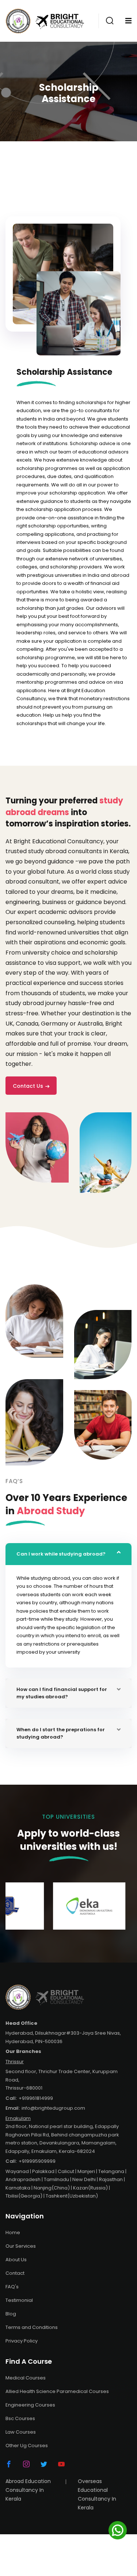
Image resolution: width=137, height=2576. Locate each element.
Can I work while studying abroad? (61, 1554)
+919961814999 (36, 2098)
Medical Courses (26, 2378)
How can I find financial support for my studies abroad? (62, 1693)
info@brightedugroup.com (53, 2108)
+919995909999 (37, 2161)
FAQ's (12, 2287)
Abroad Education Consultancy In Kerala (28, 2490)
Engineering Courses (30, 2405)
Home (13, 2232)
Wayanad (17, 2171)
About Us (16, 2260)
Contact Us (28, 1086)
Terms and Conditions (32, 2327)
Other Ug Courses (27, 2446)
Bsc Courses (20, 2418)
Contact (15, 2273)
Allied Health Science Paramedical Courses (57, 2391)
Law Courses (21, 2432)
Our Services (21, 2246)
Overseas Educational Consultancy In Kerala (97, 2495)
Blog (11, 2314)
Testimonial (19, 2300)
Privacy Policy (22, 2341)
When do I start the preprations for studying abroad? (61, 1733)
